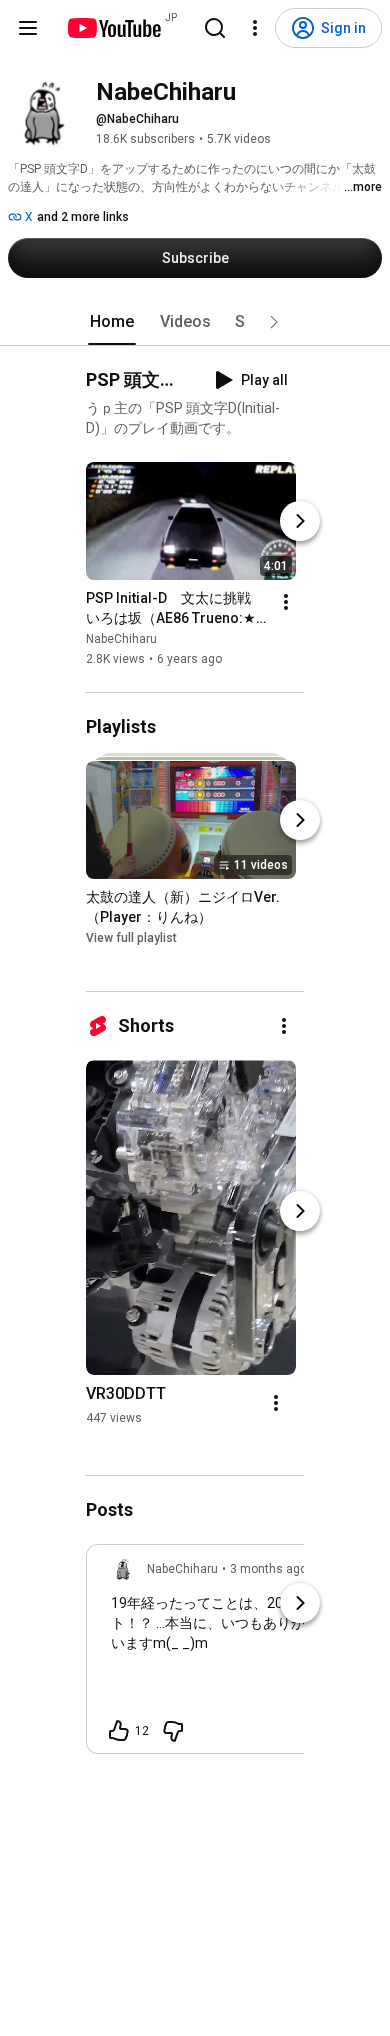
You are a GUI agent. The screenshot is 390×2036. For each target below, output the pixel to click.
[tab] (112, 322)
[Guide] (28, 28)
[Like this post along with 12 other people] (119, 1731)
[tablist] (195, 322)
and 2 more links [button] (83, 217)
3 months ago (268, 1569)
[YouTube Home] (113, 28)
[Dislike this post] (173, 1731)
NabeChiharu (121, 639)
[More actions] (286, 602)
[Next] (300, 521)
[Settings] (255, 28)
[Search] (215, 28)
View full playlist (131, 938)
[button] (274, 322)
